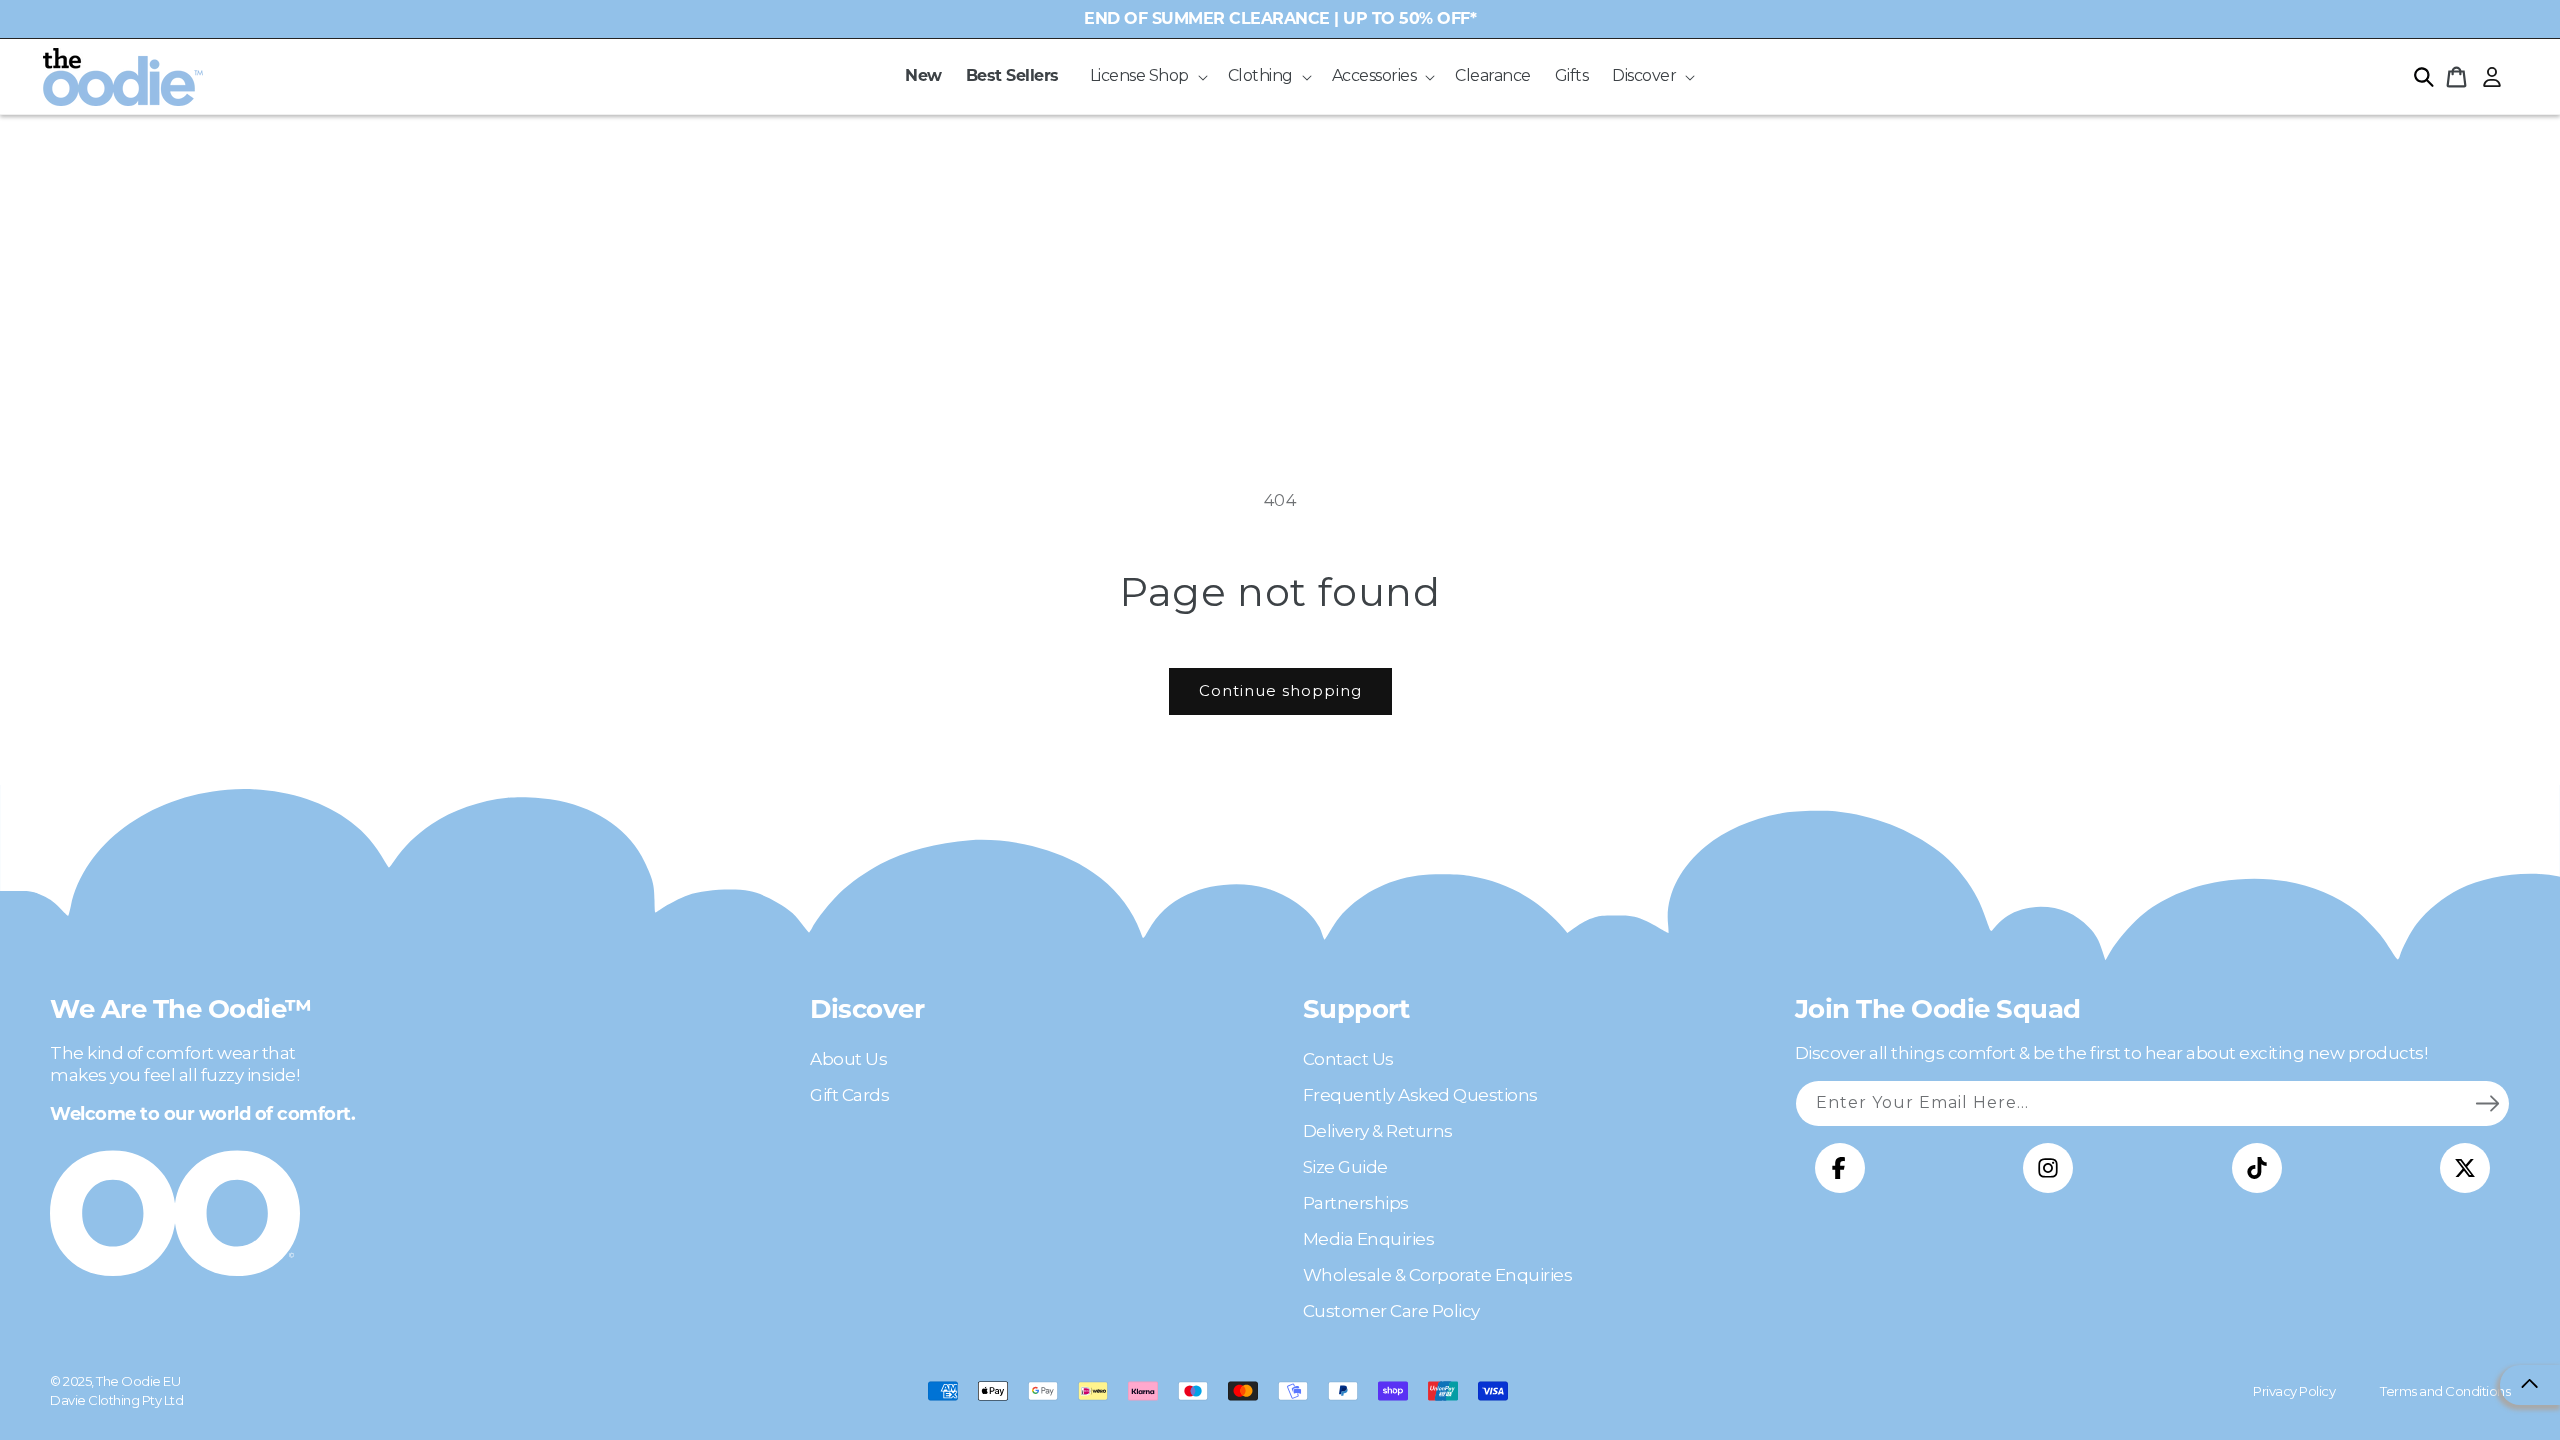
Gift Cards (849, 1095)
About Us (848, 1059)
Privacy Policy (2294, 1391)
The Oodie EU (138, 1381)
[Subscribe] (2487, 1103)
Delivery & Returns (1378, 1131)
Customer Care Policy (1391, 1311)
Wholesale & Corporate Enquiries (1438, 1275)
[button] (1147, 76)
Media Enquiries (1369, 1239)
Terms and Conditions (2445, 1391)
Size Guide (1345, 1167)
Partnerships (1356, 1203)
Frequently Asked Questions (1420, 1095)
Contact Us (1348, 1059)
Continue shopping (1280, 690)
